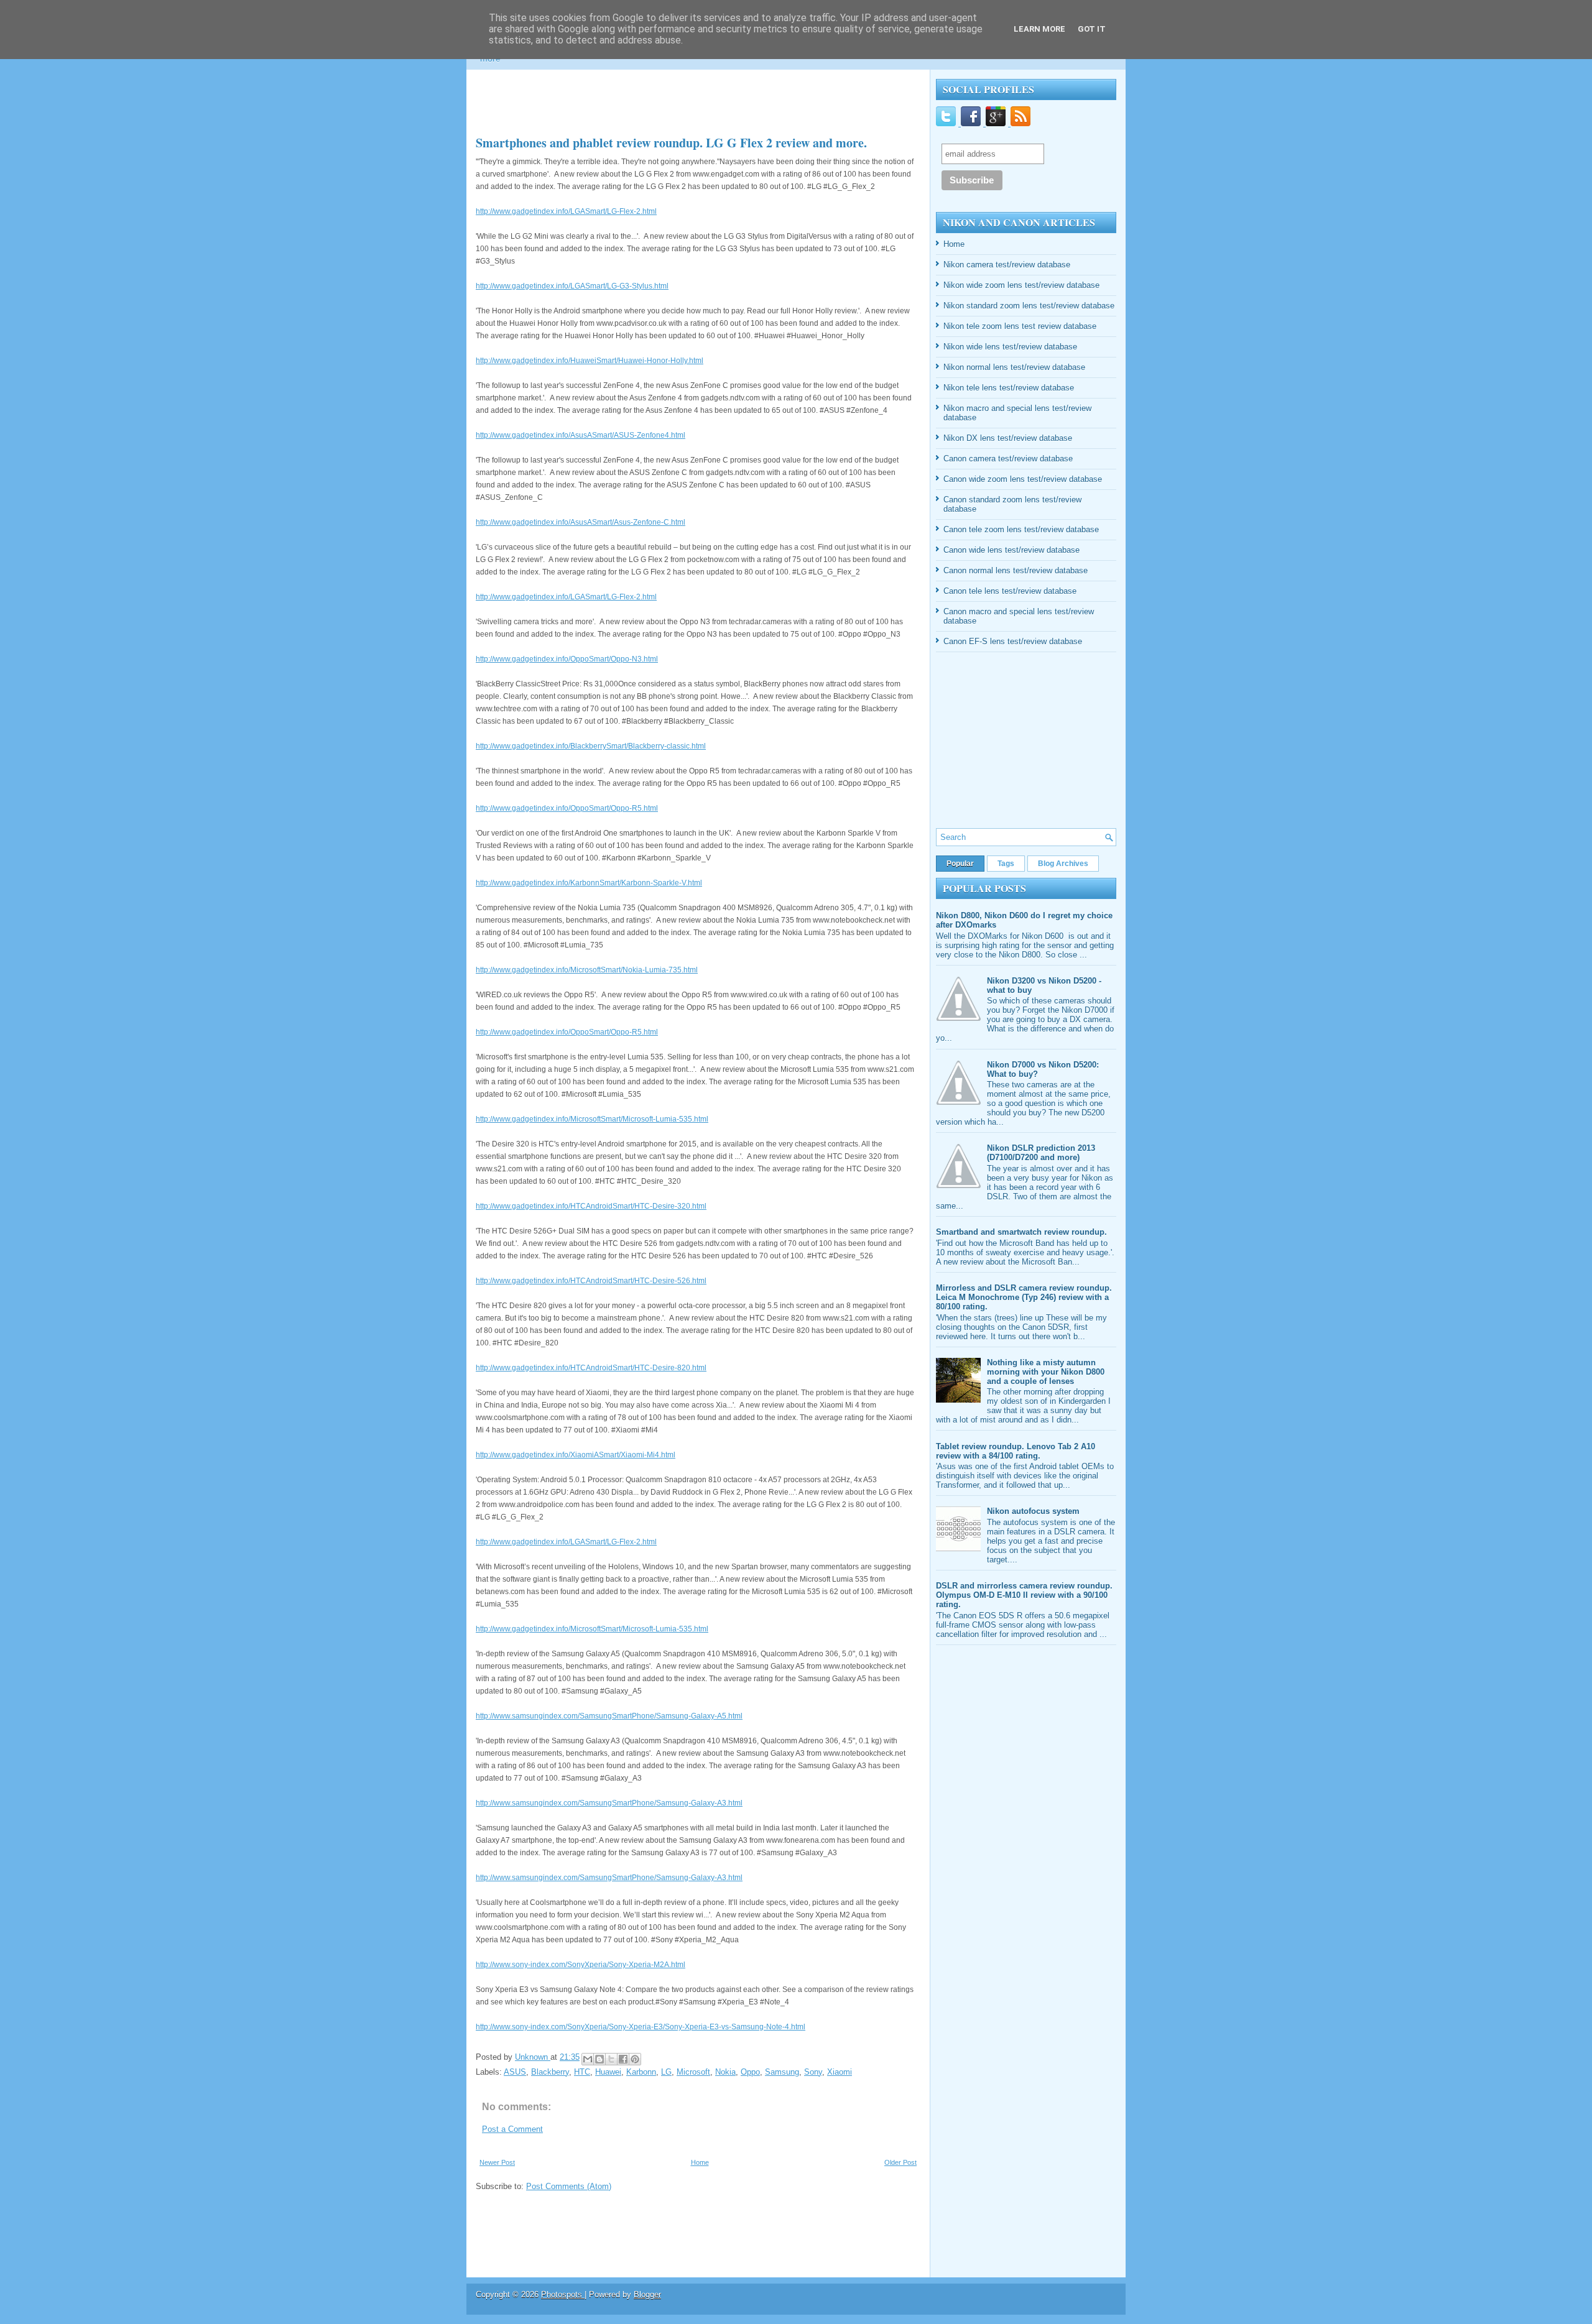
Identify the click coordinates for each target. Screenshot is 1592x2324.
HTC (582, 2072)
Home (700, 2162)
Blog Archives (1063, 864)
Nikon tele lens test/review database (1009, 388)
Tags (1006, 864)
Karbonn (641, 2072)
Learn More (1039, 29)
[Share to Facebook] (623, 2059)
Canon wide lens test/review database (1011, 550)
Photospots (563, 2294)
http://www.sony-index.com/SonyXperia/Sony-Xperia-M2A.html (581, 1965)
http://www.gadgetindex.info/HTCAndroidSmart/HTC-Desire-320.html (591, 1206)
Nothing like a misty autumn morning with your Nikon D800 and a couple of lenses (1046, 1372)
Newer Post (497, 2162)
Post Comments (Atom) (569, 2186)
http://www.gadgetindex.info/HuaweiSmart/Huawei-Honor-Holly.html (590, 361)
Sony (813, 2072)
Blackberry (550, 2072)
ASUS (515, 2072)
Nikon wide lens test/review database (1010, 347)
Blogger (647, 2294)
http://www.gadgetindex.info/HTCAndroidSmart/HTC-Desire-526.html (591, 1281)
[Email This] (588, 2059)
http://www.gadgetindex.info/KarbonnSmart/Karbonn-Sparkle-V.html (589, 883)
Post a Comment (512, 2129)
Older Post (900, 2162)
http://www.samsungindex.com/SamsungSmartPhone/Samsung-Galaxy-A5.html (609, 1716)
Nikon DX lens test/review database (1008, 438)
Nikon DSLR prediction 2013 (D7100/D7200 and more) (1041, 1153)
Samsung (782, 2072)
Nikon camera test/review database (1007, 265)
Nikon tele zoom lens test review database (1020, 326)
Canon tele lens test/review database (1010, 591)
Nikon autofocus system (1033, 1511)
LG (666, 2072)
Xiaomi (840, 2072)
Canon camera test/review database (1008, 459)
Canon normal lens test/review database (1016, 570)
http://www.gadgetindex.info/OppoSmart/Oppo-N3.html (567, 659)
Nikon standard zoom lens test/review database (1029, 306)
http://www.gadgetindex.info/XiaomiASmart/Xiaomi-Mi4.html (576, 1455)
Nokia (725, 2072)
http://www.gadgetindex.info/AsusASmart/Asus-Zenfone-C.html (581, 522)
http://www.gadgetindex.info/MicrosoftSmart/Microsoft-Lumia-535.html (592, 1119)
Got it (1092, 29)
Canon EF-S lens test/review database (1013, 641)
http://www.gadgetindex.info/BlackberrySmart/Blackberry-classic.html (591, 746)
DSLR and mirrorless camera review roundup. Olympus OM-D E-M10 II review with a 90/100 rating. (1024, 1595)
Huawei (608, 2072)
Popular (960, 864)
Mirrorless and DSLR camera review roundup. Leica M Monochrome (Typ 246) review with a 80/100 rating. (1024, 1297)
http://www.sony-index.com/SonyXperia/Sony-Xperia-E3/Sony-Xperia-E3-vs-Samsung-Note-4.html (641, 2027)
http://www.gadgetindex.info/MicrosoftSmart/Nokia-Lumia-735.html (587, 970)
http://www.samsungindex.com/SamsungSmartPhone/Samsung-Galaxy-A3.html (609, 1803)
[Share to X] (611, 2059)
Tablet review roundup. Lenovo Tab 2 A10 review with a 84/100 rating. (1016, 1451)
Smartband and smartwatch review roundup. (1021, 1232)
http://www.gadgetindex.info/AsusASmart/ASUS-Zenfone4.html (581, 435)
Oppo (750, 2072)
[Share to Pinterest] (635, 2059)
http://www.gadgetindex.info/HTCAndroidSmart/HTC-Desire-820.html (591, 1368)
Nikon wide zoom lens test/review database (1021, 285)
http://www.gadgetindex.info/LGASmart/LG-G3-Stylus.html (572, 286)
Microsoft (693, 2072)
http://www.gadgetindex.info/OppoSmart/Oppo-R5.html (567, 808)
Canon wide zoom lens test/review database (1023, 479)
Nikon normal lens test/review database (1014, 367)
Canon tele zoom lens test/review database (1021, 529)
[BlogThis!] (599, 2059)
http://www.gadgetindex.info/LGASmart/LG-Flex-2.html (566, 211)
